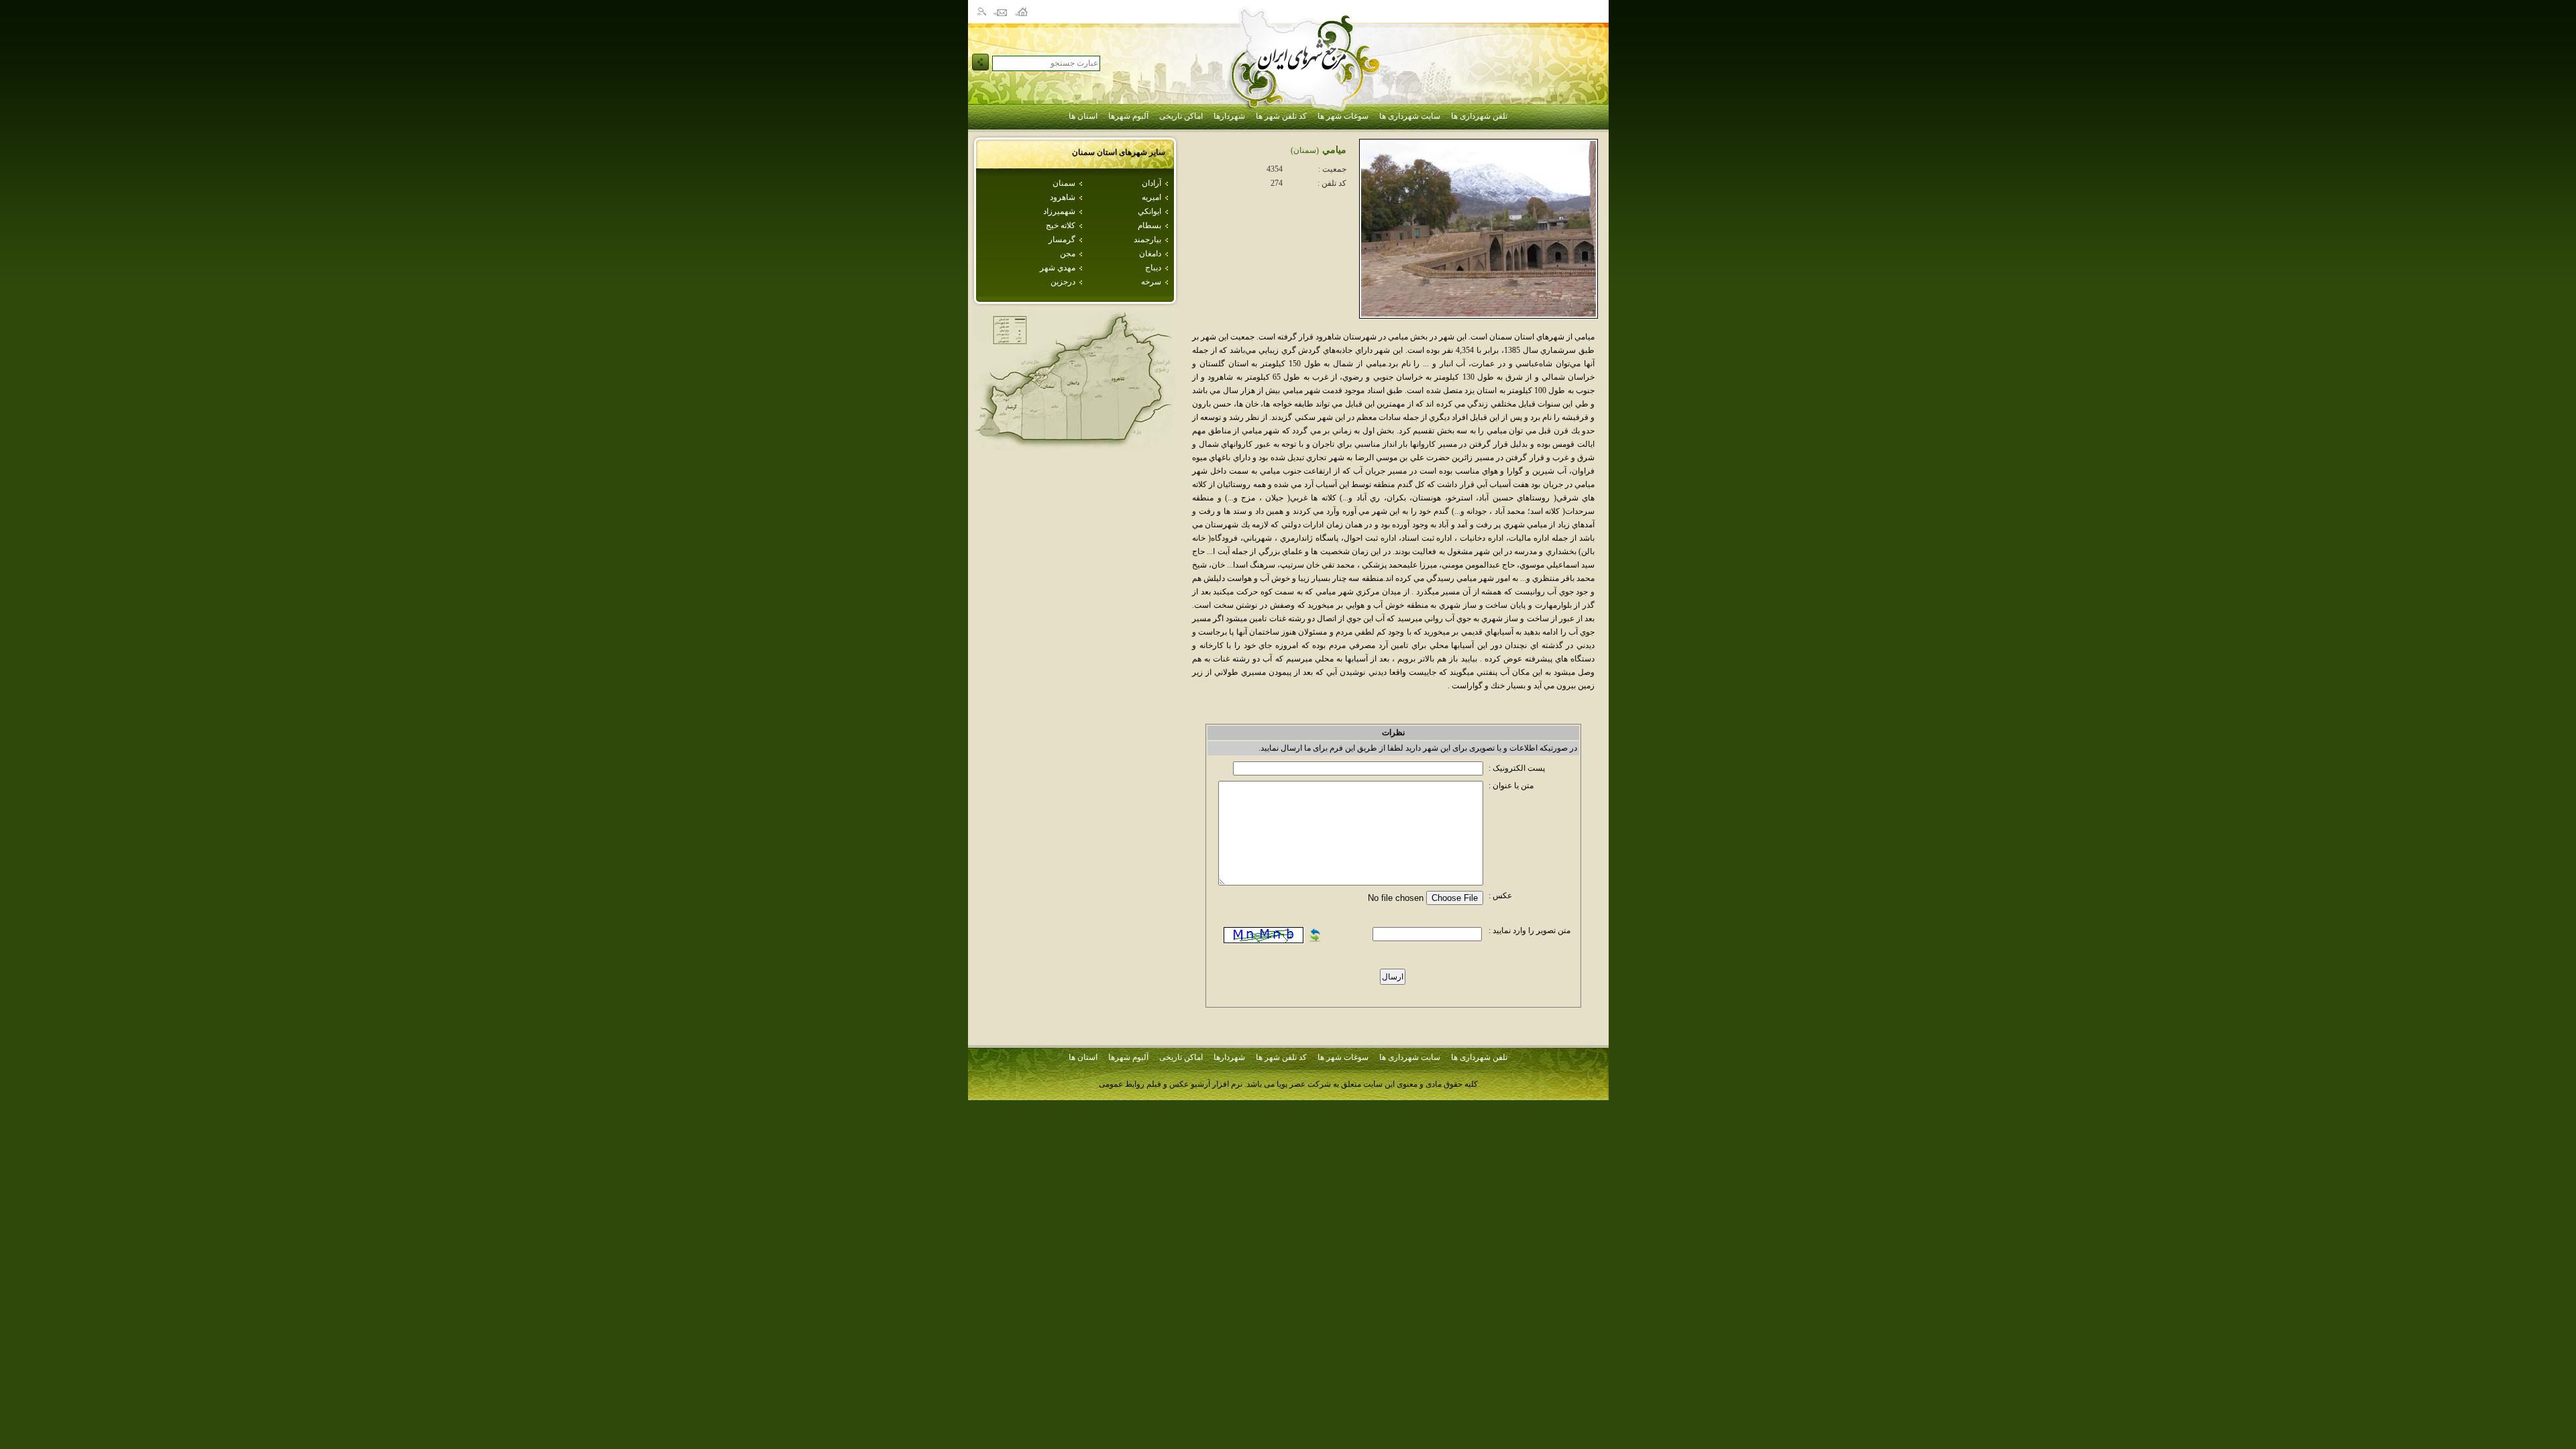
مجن (1068, 254)
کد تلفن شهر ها (1281, 116)
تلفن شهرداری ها (1479, 116)
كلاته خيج (1061, 225)
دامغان (1150, 254)
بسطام (1149, 225)
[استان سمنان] (1075, 446)
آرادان (1151, 183)
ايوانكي (1149, 211)
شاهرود (1063, 197)
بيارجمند (1147, 239)
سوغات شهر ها (1343, 116)
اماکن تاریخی (1181, 116)
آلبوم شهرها (1128, 116)
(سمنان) (1305, 150)
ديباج (1153, 268)
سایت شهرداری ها (1410, 116)
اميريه (1151, 197)
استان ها (1083, 116)
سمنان (1064, 183)
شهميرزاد (1059, 211)
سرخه (1151, 282)
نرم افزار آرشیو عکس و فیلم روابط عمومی (1171, 1084)
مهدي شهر (1058, 268)
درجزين (1063, 282)
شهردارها (1229, 116)
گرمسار (1062, 239)
